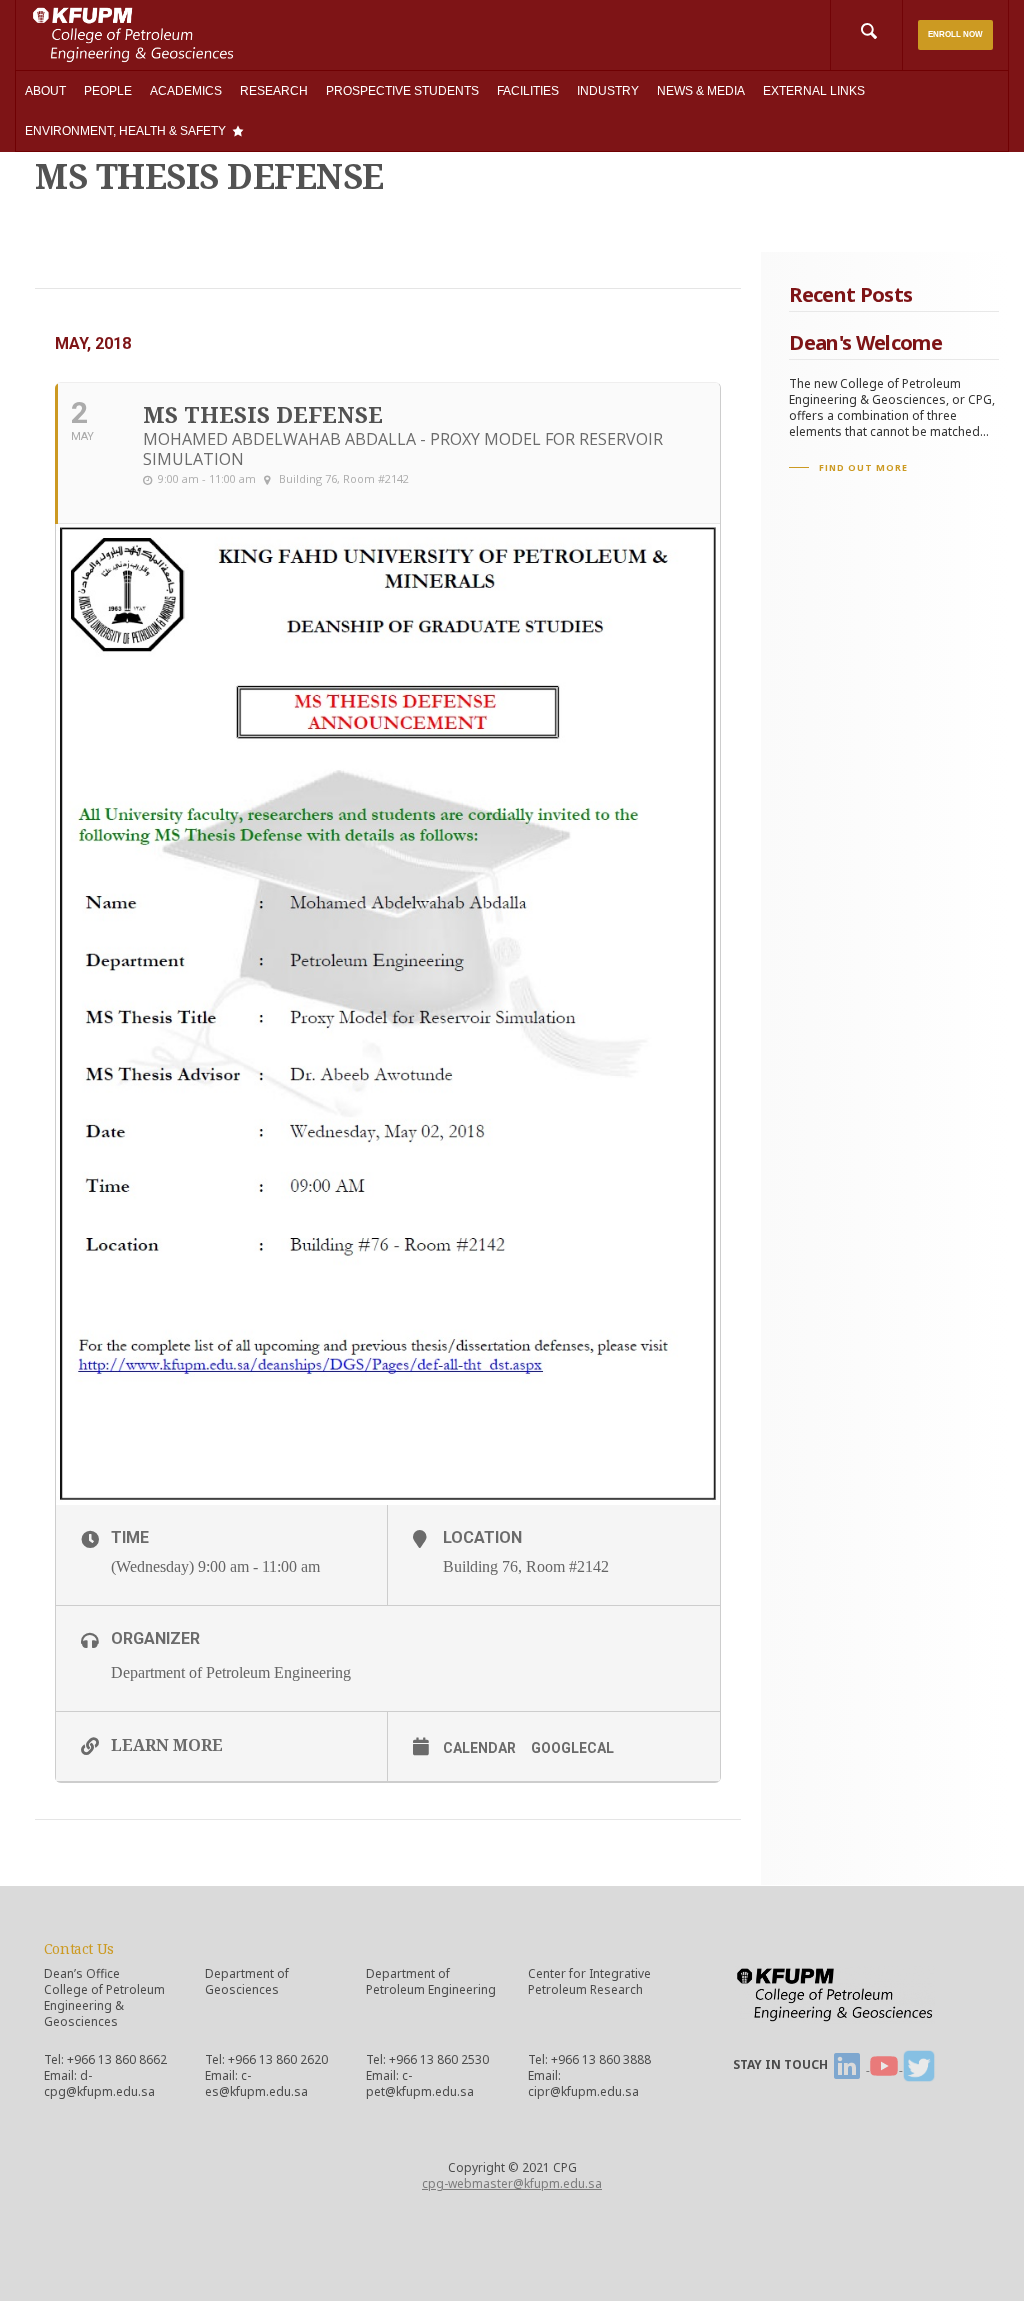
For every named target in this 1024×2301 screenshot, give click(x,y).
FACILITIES (528, 91)
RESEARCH (274, 91)
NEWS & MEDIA (701, 91)
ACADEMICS (186, 91)
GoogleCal (572, 1748)
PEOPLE (108, 91)
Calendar (479, 1748)
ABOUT (45, 91)
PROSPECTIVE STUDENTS (402, 91)
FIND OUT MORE (863, 467)
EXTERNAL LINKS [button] (814, 91)
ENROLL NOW (955, 34)
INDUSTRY (608, 91)
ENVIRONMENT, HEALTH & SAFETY (125, 131)
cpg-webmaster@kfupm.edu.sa (512, 2183)
